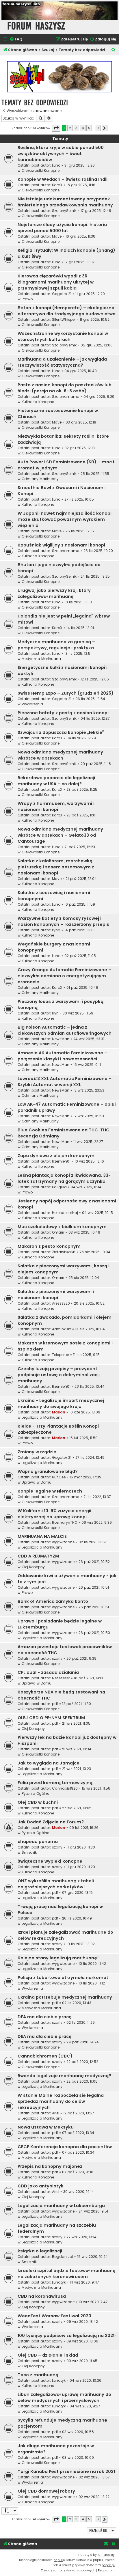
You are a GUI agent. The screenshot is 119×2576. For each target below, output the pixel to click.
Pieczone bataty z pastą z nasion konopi (63, 713)
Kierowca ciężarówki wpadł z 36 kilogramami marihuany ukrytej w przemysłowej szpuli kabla (56, 282)
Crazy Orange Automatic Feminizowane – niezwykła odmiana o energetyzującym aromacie (64, 976)
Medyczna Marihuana (41, 659)
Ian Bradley (106, 2555)
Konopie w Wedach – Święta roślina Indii (63, 179)
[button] (56, 128)
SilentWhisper (64, 319)
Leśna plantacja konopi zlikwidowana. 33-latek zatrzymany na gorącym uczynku (64, 1178)
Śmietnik (29, 1852)
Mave (57, 236)
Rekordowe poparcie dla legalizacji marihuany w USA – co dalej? (56, 781)
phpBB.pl (108, 2565)
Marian (59, 1412)
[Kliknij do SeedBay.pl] (59, 77)
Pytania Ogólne (35, 1793)
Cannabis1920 (65, 1788)
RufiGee (59, 1477)
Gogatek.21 (62, 294)
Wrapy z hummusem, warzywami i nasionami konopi (56, 806)
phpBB (58, 2560)
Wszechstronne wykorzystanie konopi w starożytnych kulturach (63, 336)
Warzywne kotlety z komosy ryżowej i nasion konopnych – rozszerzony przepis (63, 921)
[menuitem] (16, 39)
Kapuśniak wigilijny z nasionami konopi (61, 545)
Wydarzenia (32, 704)
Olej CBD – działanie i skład (48, 2355)
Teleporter (61, 1355)
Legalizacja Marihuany (42, 1417)
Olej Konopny (33, 1567)
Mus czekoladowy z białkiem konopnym (62, 1227)
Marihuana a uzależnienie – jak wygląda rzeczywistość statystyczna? (62, 362)
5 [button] (89, 128)
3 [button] (76, 128)
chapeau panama (38, 1842)
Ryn (55, 1013)
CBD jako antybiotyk (41, 2186)
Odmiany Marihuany (40, 479)
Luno (56, 165)
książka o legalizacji (40, 2251)
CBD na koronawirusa (42, 2296)
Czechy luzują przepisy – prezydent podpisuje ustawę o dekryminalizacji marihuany (59, 1375)
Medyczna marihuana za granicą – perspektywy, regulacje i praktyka (56, 645)
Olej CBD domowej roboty (46, 2491)
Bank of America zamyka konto (53, 1601)
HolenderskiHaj (65, 1213)
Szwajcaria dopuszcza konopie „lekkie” (61, 732)
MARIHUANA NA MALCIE (42, 1536)
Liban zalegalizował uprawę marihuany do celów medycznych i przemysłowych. (64, 2397)
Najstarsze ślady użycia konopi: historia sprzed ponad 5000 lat (62, 228)
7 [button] (98, 128)
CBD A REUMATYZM (38, 1556)
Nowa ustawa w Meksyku (46, 2127)
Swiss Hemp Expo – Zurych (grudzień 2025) (66, 693)
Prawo (27, 299)
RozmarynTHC (65, 1522)
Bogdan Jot (63, 2257)
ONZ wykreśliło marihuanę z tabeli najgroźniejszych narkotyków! (56, 1884)
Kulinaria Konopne (38, 402)
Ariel (56, 2113)
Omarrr (58, 1232)
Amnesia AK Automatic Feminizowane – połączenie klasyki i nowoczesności (62, 1056)
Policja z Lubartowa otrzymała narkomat (63, 1978)
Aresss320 (61, 1303)
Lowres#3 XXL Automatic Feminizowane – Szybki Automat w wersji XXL (65, 1082)
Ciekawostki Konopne (41, 170)
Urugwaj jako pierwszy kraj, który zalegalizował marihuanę (54, 593)
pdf (55, 1704)
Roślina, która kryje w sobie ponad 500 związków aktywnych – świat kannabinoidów (61, 154)
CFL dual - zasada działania (48, 1672)
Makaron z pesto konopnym (49, 1246)
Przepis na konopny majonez (50, 2166)
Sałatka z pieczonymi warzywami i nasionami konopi (56, 1295)
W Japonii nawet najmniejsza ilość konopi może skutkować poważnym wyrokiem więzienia (65, 519)
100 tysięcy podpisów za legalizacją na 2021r (67, 2336)
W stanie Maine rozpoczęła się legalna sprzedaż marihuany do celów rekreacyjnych (61, 2101)
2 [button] (70, 128)
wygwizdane (63, 1542)
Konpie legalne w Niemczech (50, 1491)
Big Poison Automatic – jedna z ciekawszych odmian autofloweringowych (65, 1030)
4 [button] (83, 128)
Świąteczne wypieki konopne (50, 1861)
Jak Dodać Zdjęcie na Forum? (51, 1822)
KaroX (57, 185)
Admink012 (62, 1329)
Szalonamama (66, 397)
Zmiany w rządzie (37, 1452)
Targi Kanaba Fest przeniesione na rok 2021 (66, 2471)
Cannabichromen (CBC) (45, 2056)
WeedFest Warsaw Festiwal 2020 (54, 2316)
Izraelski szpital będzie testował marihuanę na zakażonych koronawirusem (67, 2274)
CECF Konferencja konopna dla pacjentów (65, 2147)
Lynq (56, 930)
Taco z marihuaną (38, 2375)
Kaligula (59, 1187)
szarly (57, 1658)
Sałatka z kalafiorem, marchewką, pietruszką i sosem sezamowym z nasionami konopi (56, 867)
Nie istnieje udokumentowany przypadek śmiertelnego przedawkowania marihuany (65, 202)
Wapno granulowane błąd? (48, 1471)
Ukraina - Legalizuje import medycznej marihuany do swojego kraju (61, 1403)
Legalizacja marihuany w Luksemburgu (61, 2206)
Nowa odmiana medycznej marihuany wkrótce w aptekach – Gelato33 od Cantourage (60, 835)
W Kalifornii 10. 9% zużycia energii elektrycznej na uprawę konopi (54, 1514)
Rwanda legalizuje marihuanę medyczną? (64, 2076)
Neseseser (61, 1678)
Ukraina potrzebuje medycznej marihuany (65, 1997)
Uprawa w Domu (37, 1482)
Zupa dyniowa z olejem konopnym (56, 1156)
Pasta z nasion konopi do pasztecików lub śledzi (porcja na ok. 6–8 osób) (65, 388)
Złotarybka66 (64, 1252)
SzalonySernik (64, 211)
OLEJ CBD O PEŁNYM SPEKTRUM (51, 1718)
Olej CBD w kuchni (38, 1802)
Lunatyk (59, 2282)
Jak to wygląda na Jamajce (49, 1763)
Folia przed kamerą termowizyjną (55, 1783)
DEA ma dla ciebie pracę (45, 2017)
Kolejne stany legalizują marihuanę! (58, 1958)
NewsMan (61, 1039)
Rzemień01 (61, 1161)
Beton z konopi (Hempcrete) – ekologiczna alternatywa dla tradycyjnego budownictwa (67, 311)
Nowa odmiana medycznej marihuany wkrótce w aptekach (60, 755)
